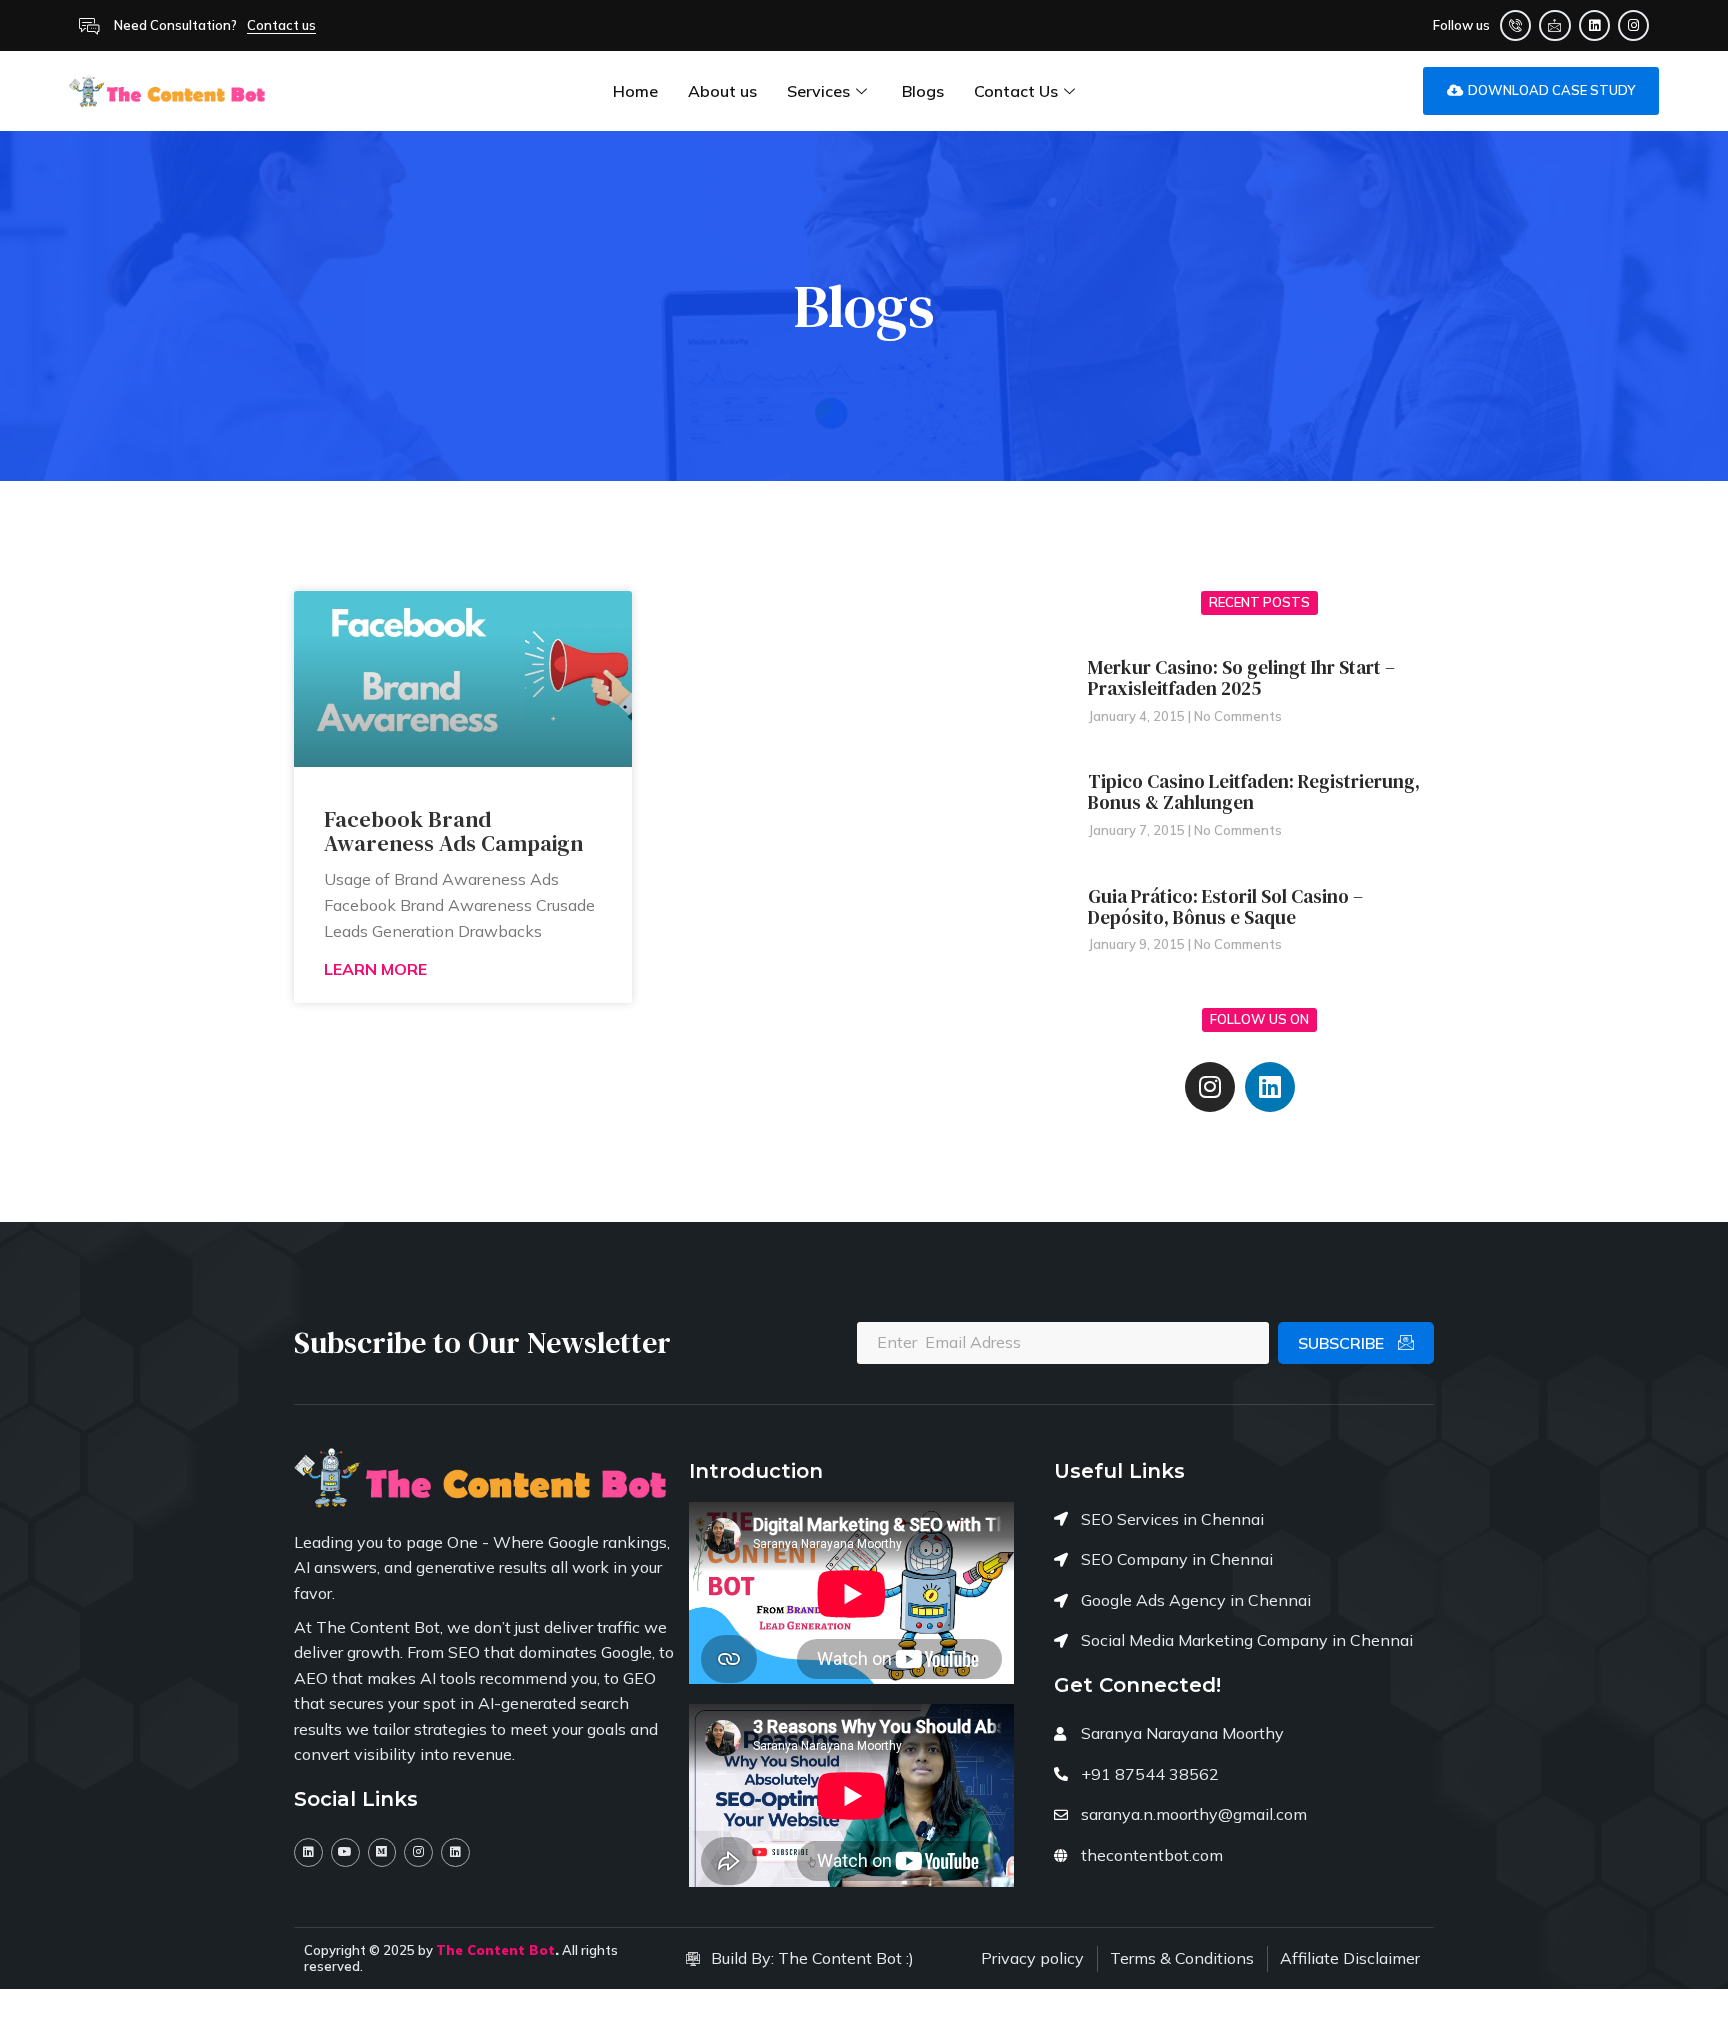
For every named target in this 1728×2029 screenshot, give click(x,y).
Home (635, 91)
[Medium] (382, 1852)
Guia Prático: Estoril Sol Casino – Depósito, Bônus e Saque (1225, 906)
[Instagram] (1633, 25)
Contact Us (1016, 91)
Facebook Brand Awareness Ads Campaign (453, 831)
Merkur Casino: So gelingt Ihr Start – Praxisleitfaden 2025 (1241, 677)
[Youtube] (345, 1852)
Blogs (923, 91)
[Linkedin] (1594, 25)
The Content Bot (495, 1950)
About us (722, 91)
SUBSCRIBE (1343, 1343)
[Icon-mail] (1554, 25)
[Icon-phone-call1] (1515, 25)
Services (818, 91)
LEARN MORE (375, 969)
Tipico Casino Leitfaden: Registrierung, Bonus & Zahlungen (1254, 791)
